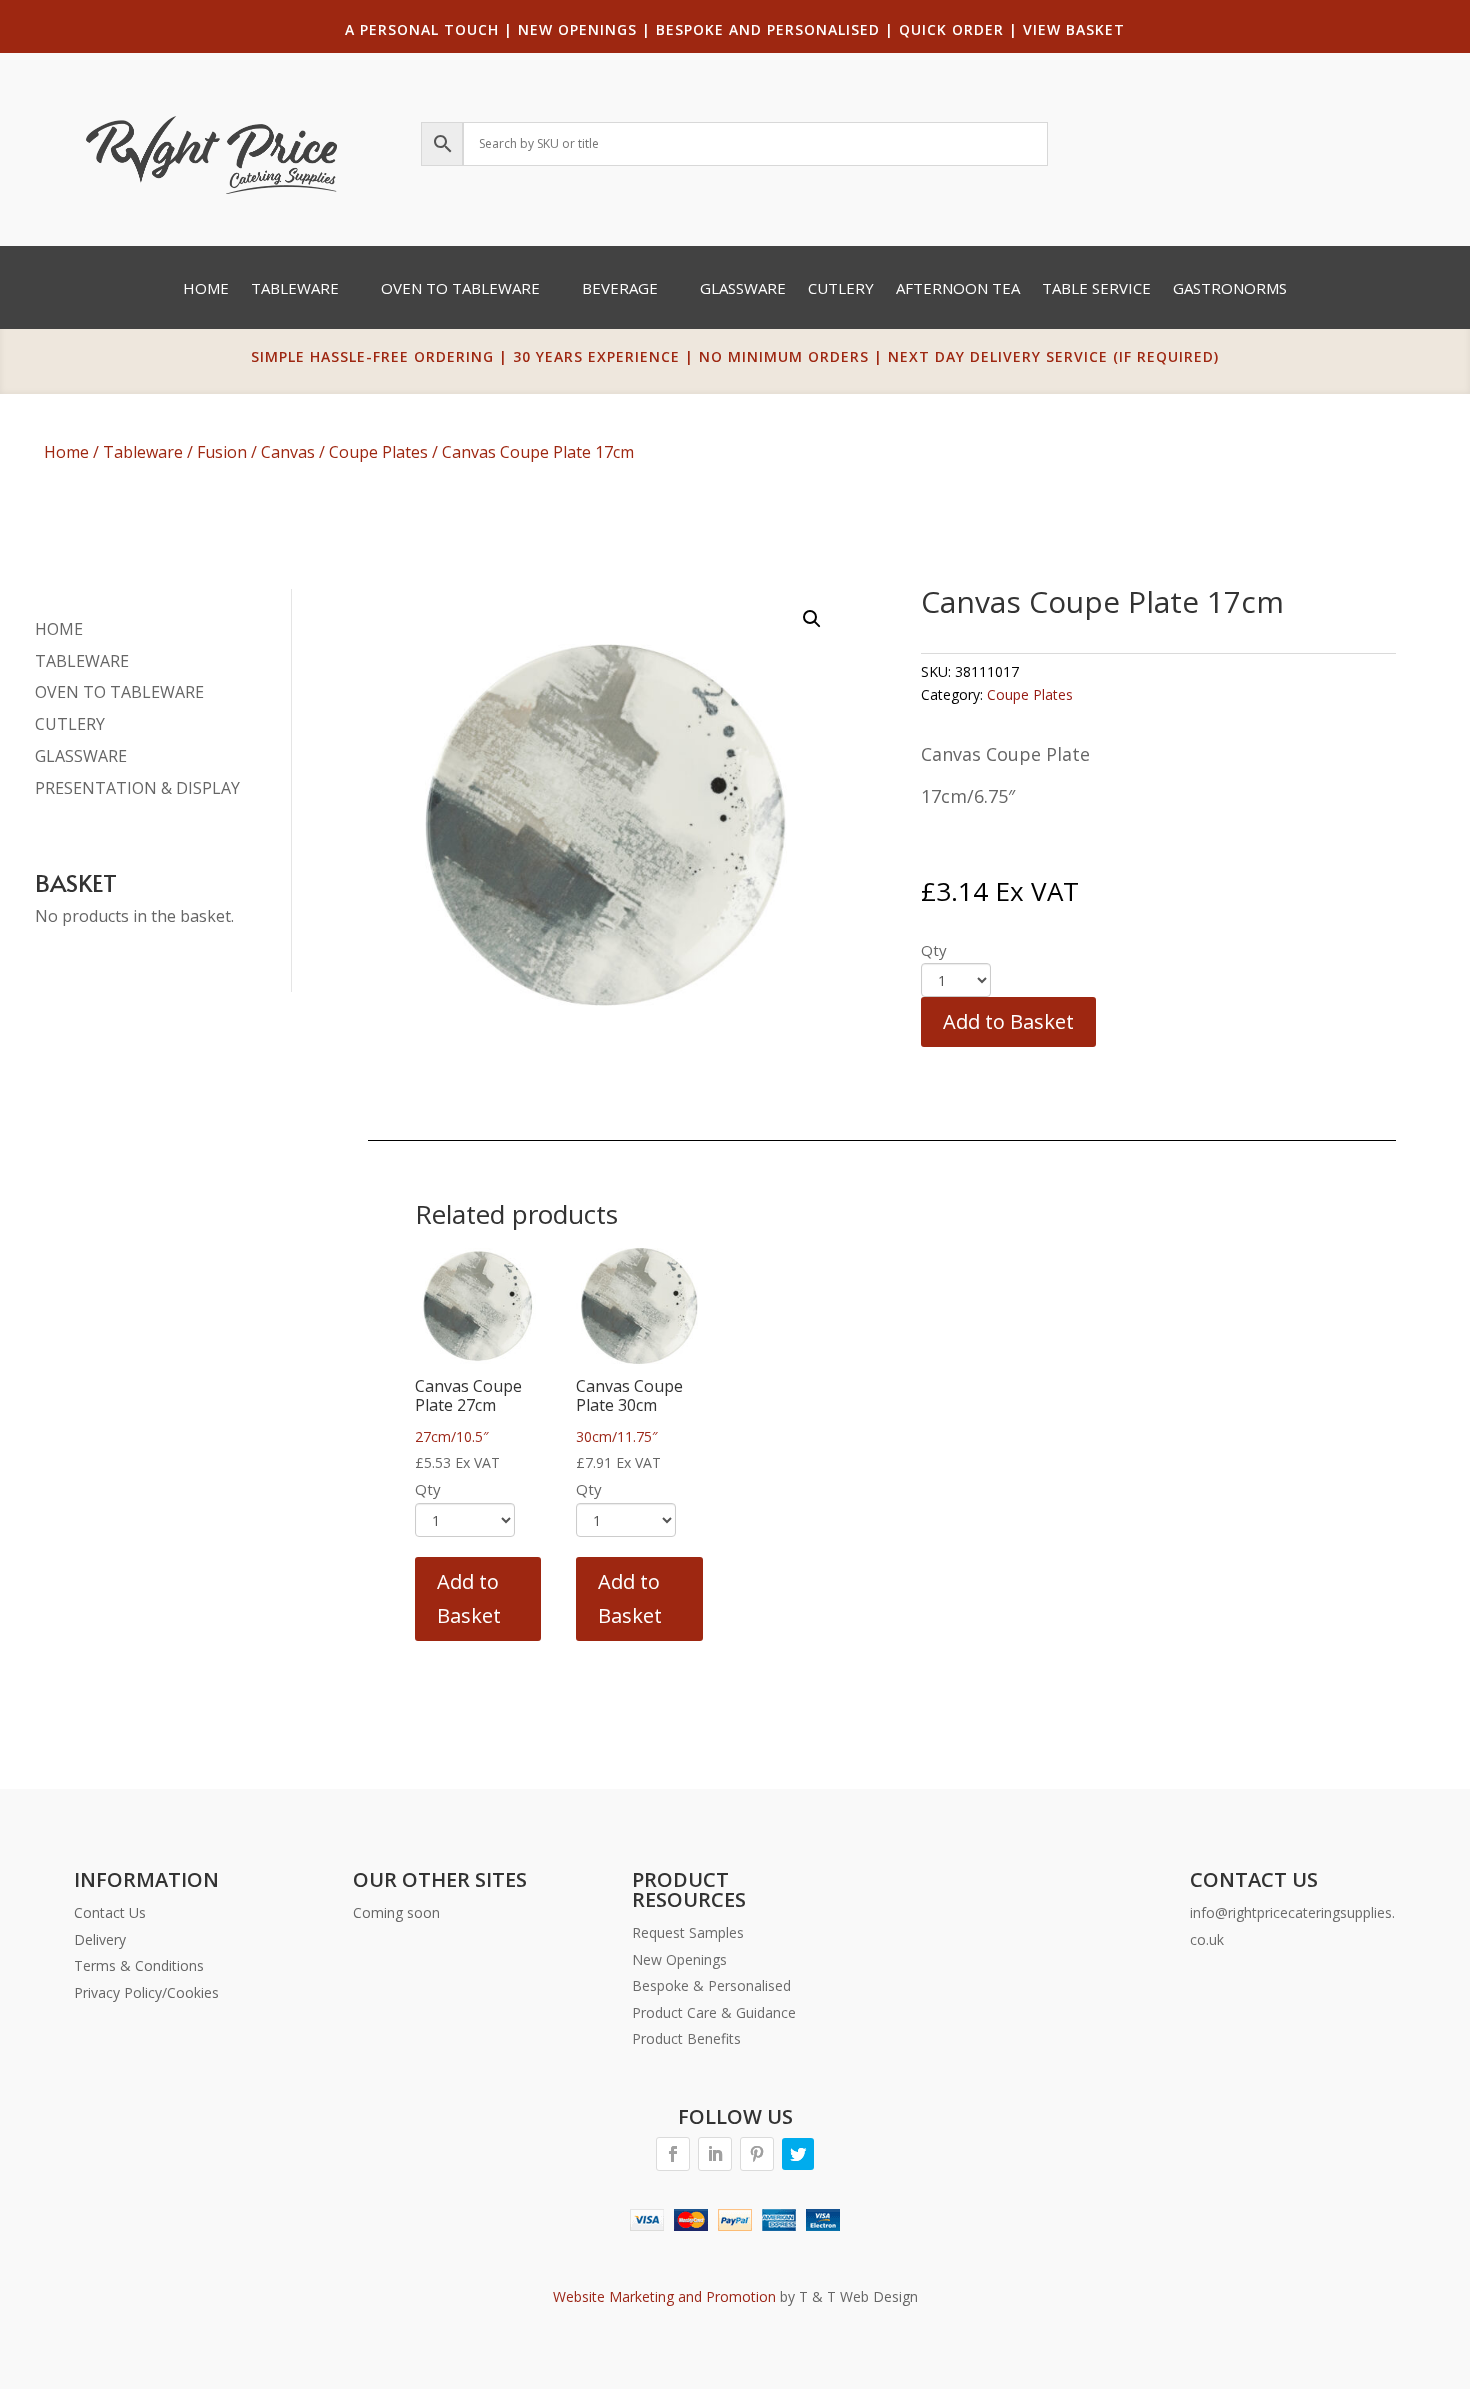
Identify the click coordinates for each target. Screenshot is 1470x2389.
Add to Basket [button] (469, 1598)
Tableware (295, 289)
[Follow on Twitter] (798, 2154)
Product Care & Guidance (714, 2012)
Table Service (1096, 289)
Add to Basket (1008, 1021)
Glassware (743, 289)
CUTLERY (70, 724)
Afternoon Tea (958, 289)
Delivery (100, 1939)
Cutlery (841, 289)
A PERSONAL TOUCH (422, 29)
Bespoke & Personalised (711, 1985)
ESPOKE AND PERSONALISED (773, 29)
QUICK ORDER (951, 29)
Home (206, 289)
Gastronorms (1230, 289)
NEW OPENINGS (577, 29)
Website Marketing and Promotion (664, 2296)
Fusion (222, 452)
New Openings (679, 1959)
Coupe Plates (378, 452)
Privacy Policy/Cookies (146, 1992)
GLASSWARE (81, 756)
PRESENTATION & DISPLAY (137, 788)
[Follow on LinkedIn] (715, 2154)
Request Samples (688, 1932)
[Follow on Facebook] (673, 2154)
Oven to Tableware (460, 289)
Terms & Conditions (139, 1965)
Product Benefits (686, 2038)
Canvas (288, 452)
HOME (59, 629)
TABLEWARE (82, 661)
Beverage (620, 289)
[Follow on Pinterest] (757, 2154)
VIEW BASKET (1074, 29)
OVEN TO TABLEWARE (119, 692)
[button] (812, 619)
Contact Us (110, 1912)
